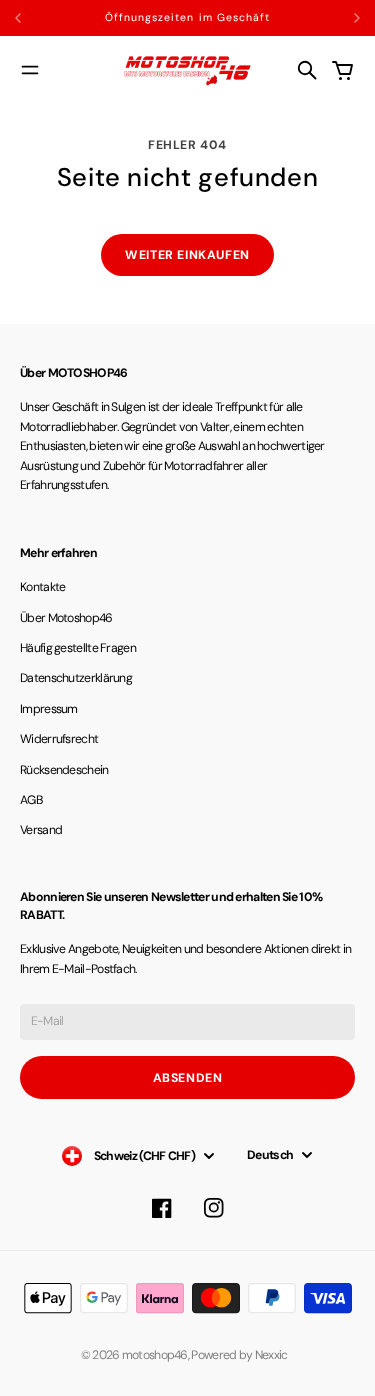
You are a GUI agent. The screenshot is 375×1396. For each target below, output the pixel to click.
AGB (31, 800)
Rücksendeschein (64, 770)
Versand (41, 830)
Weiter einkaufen (187, 255)
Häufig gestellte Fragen (78, 648)
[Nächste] (357, 18)
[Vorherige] (43, 18)
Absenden (188, 1078)
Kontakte (42, 587)
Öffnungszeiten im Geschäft (187, 17)
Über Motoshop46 (66, 618)
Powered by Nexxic (242, 1355)
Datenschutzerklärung (76, 678)
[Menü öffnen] (30, 70)
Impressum (49, 709)
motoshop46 (155, 1355)
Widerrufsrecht (59, 739)
